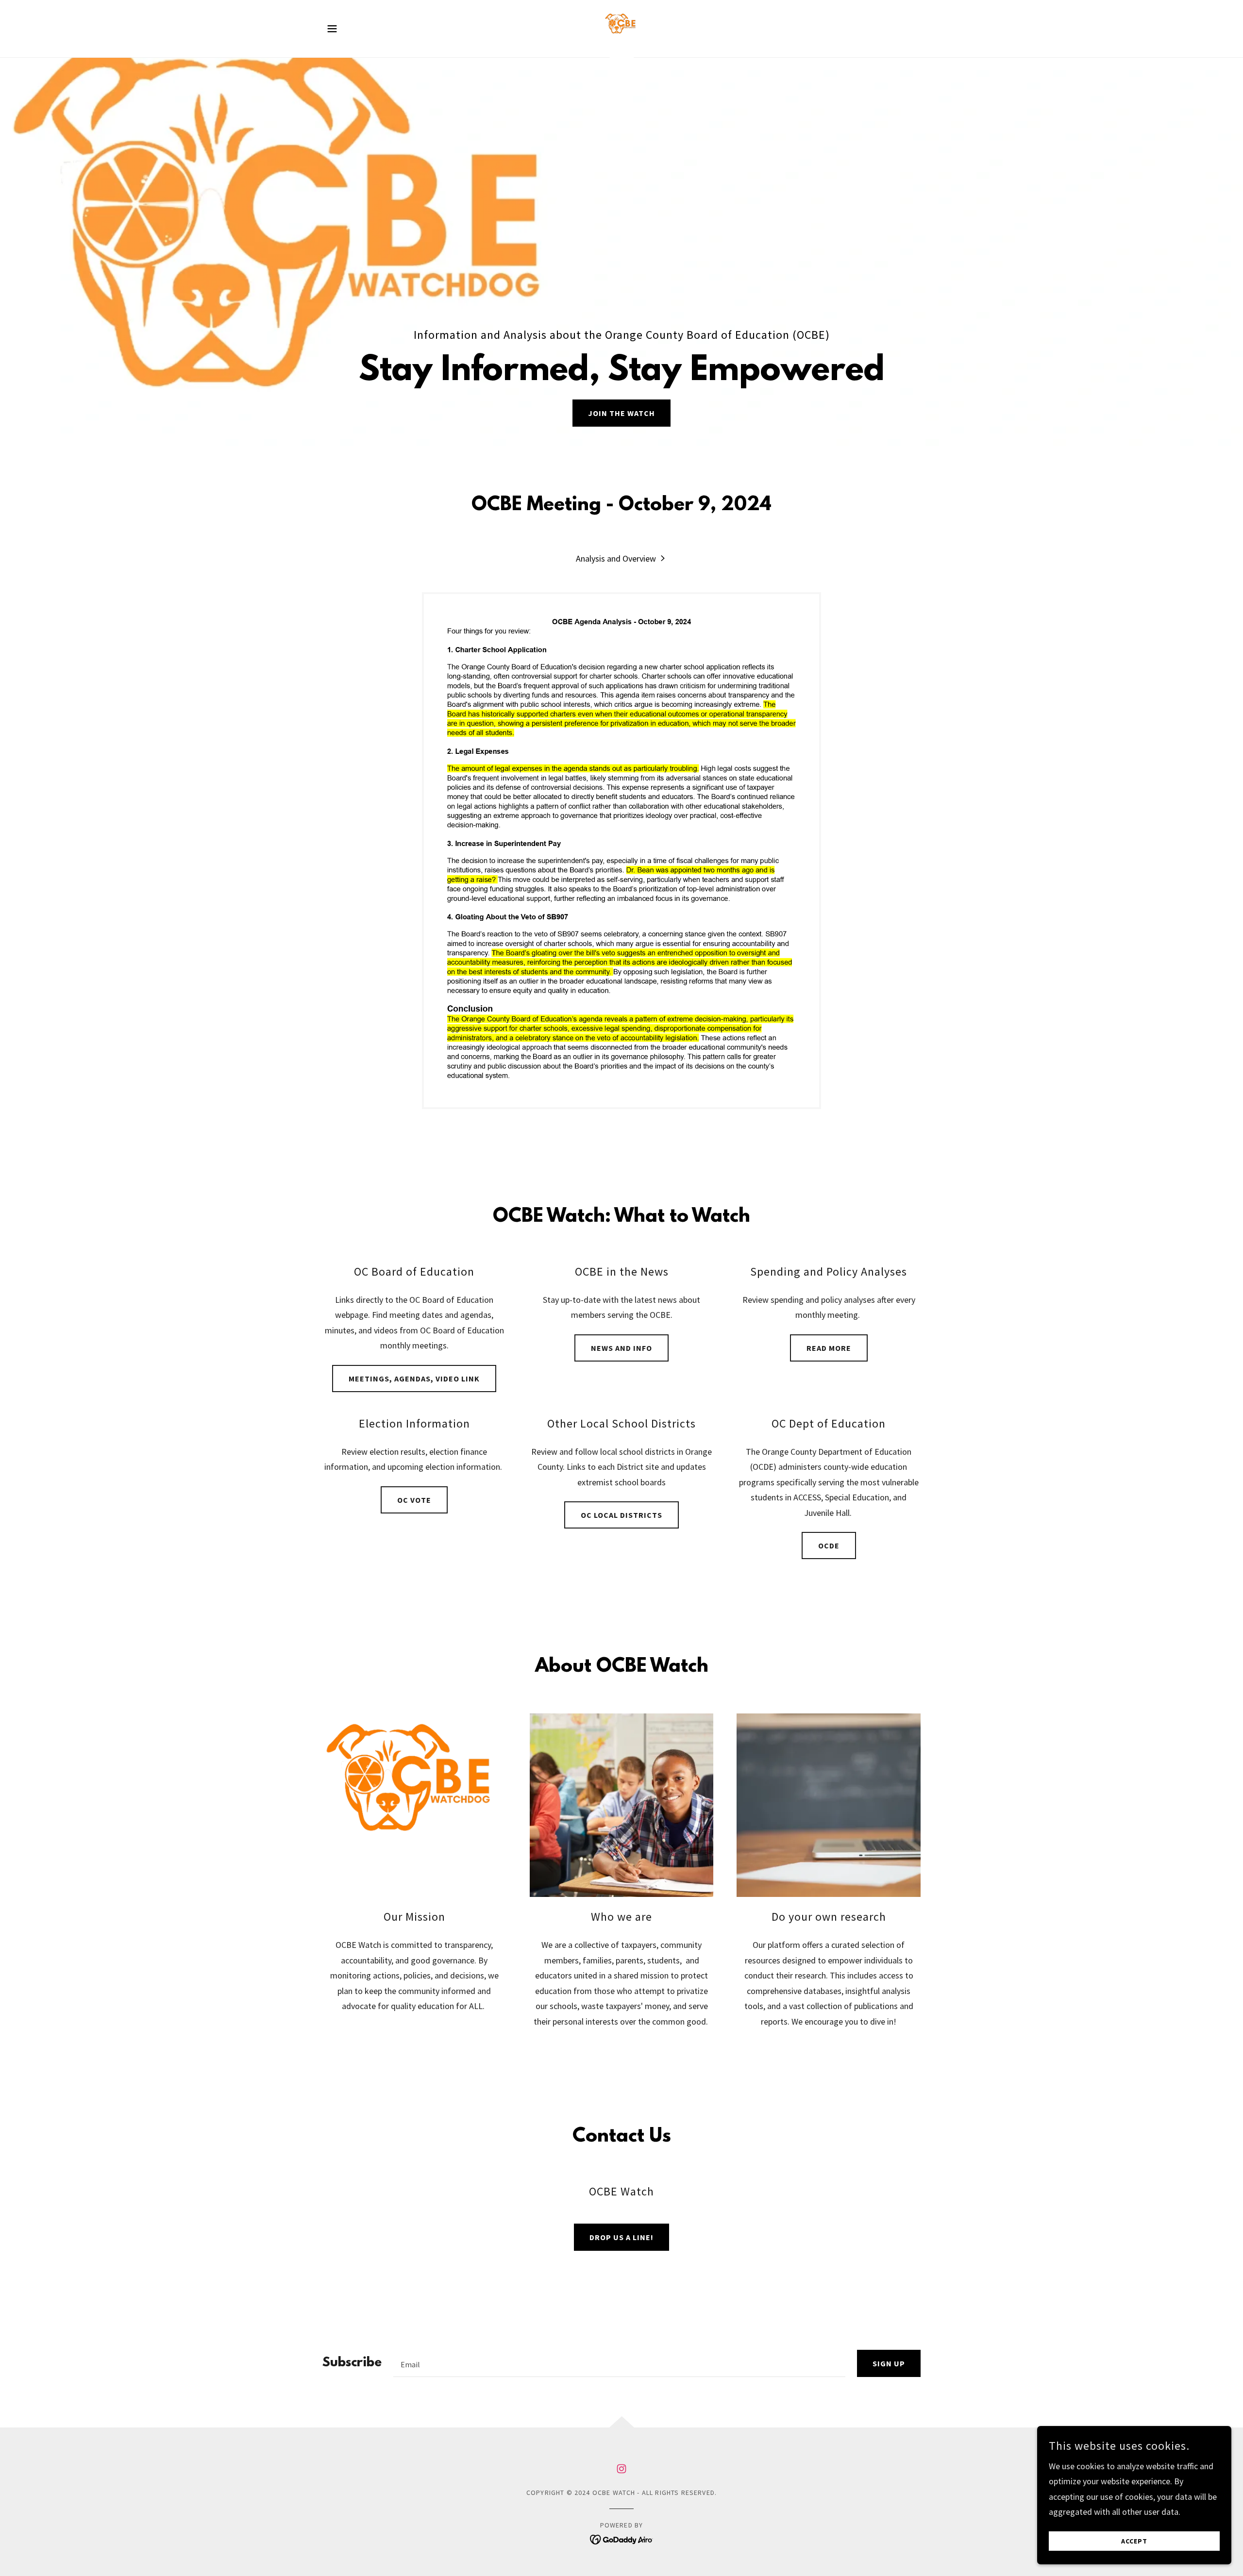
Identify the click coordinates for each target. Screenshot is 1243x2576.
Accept (1134, 2541)
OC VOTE (414, 1500)
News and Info (621, 1348)
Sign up (889, 2363)
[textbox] (619, 2363)
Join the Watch (621, 413)
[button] (332, 29)
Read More (829, 1348)
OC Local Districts (621, 1515)
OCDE (829, 1546)
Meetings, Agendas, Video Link (414, 1379)
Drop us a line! (621, 2237)
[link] (621, 27)
